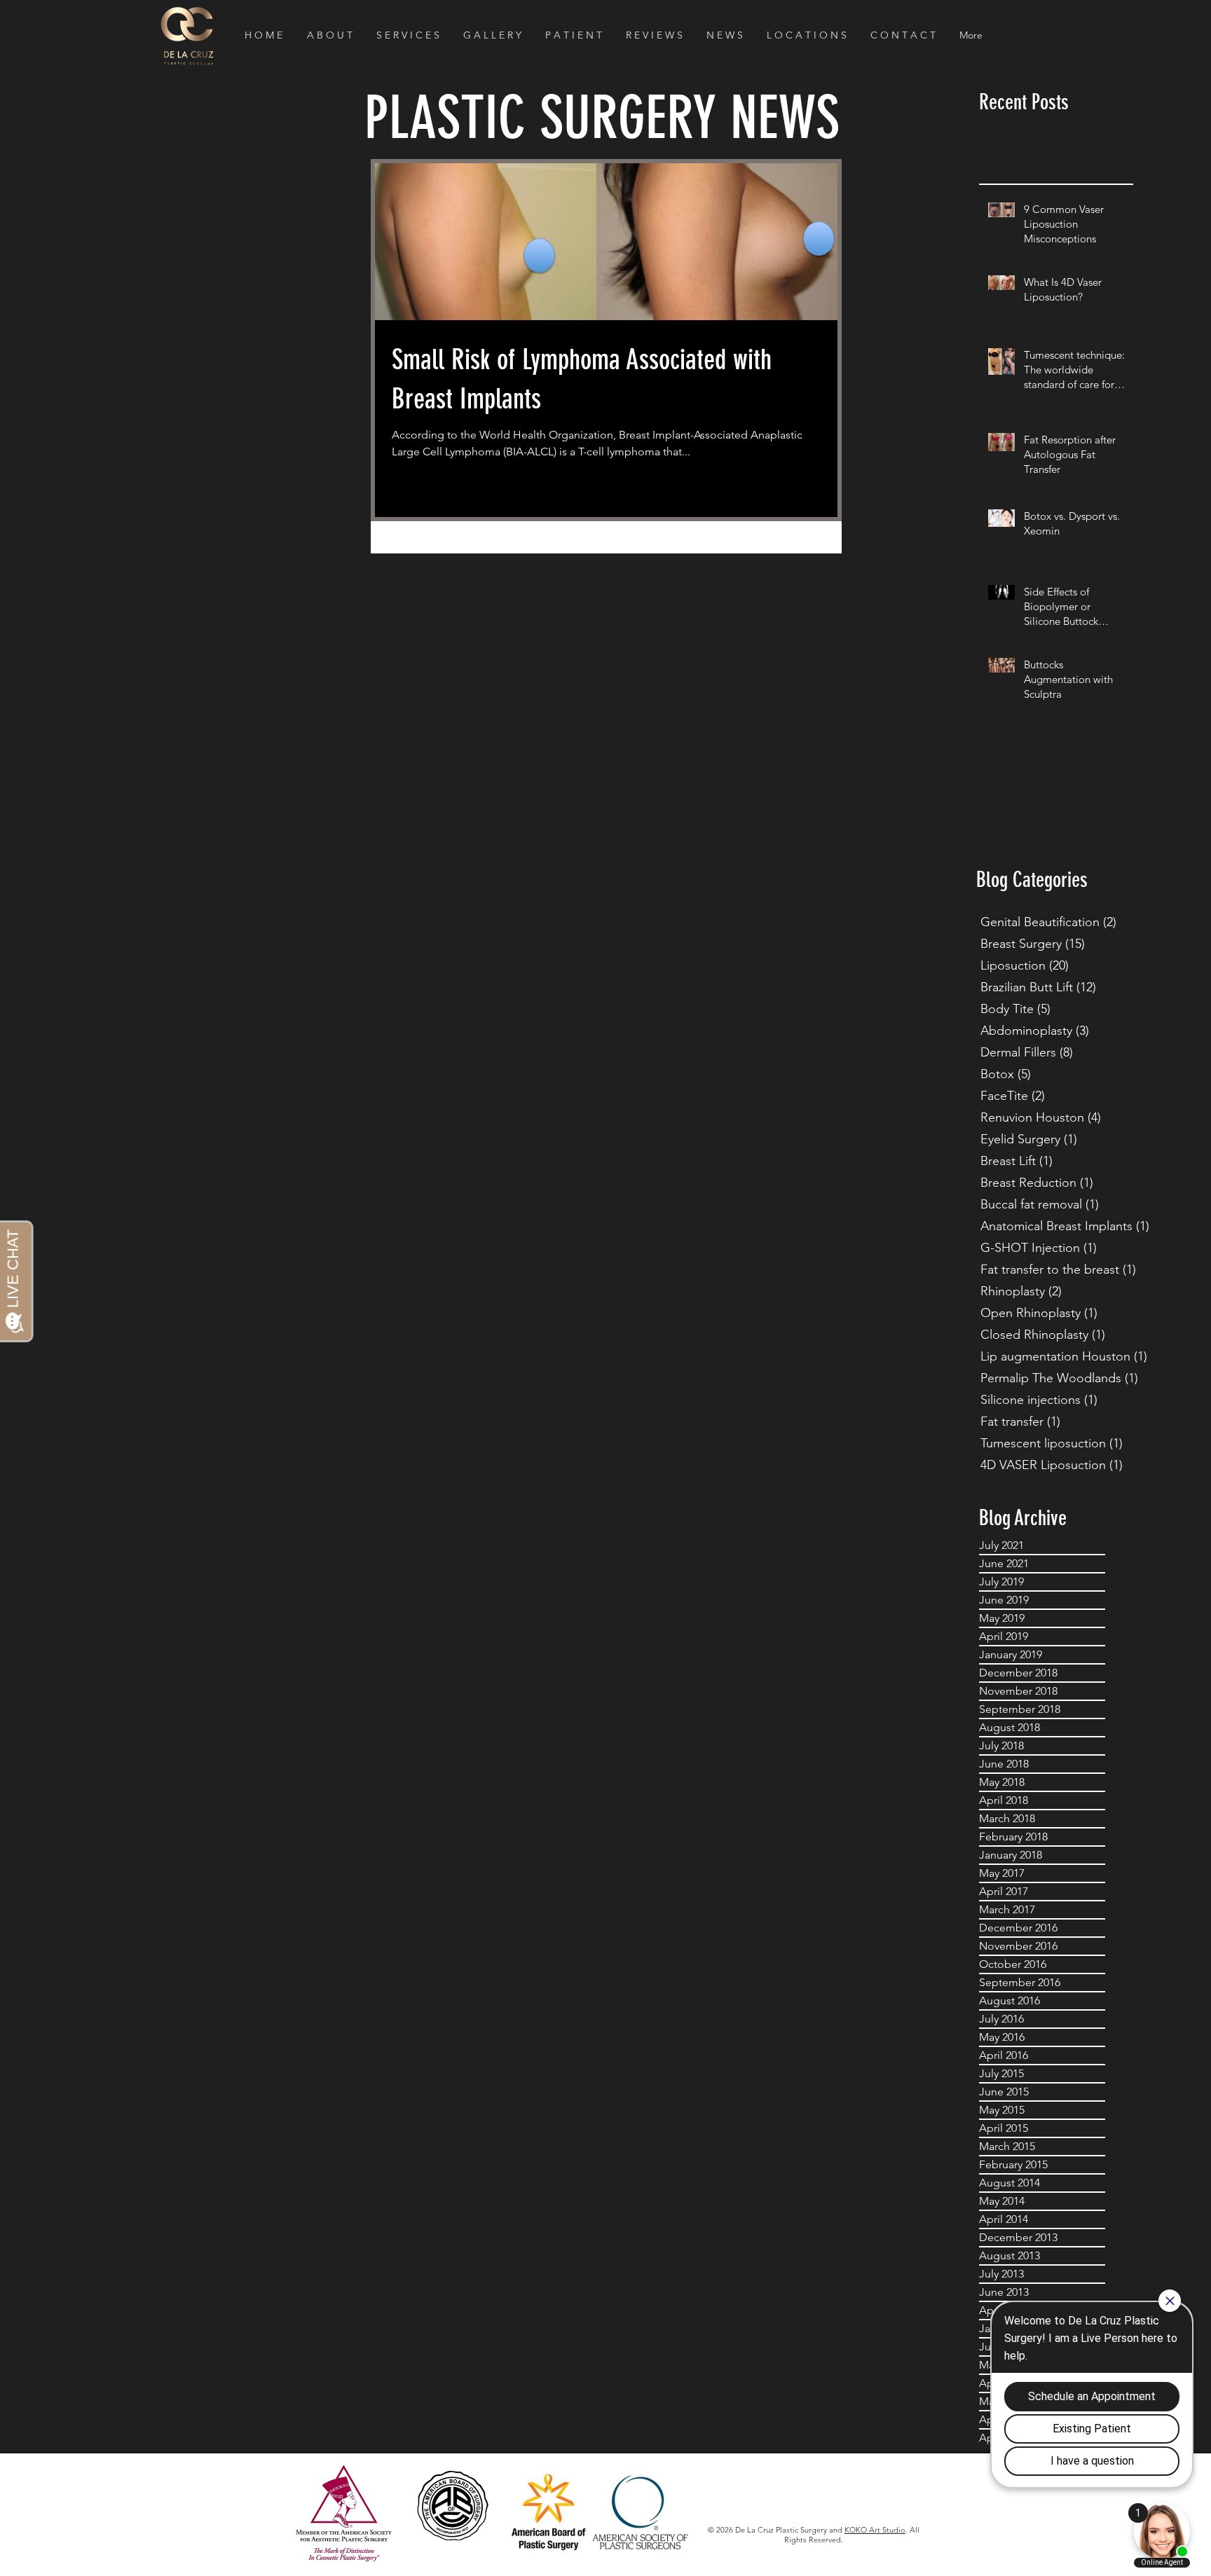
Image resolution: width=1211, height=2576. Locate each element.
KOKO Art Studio (875, 2530)
